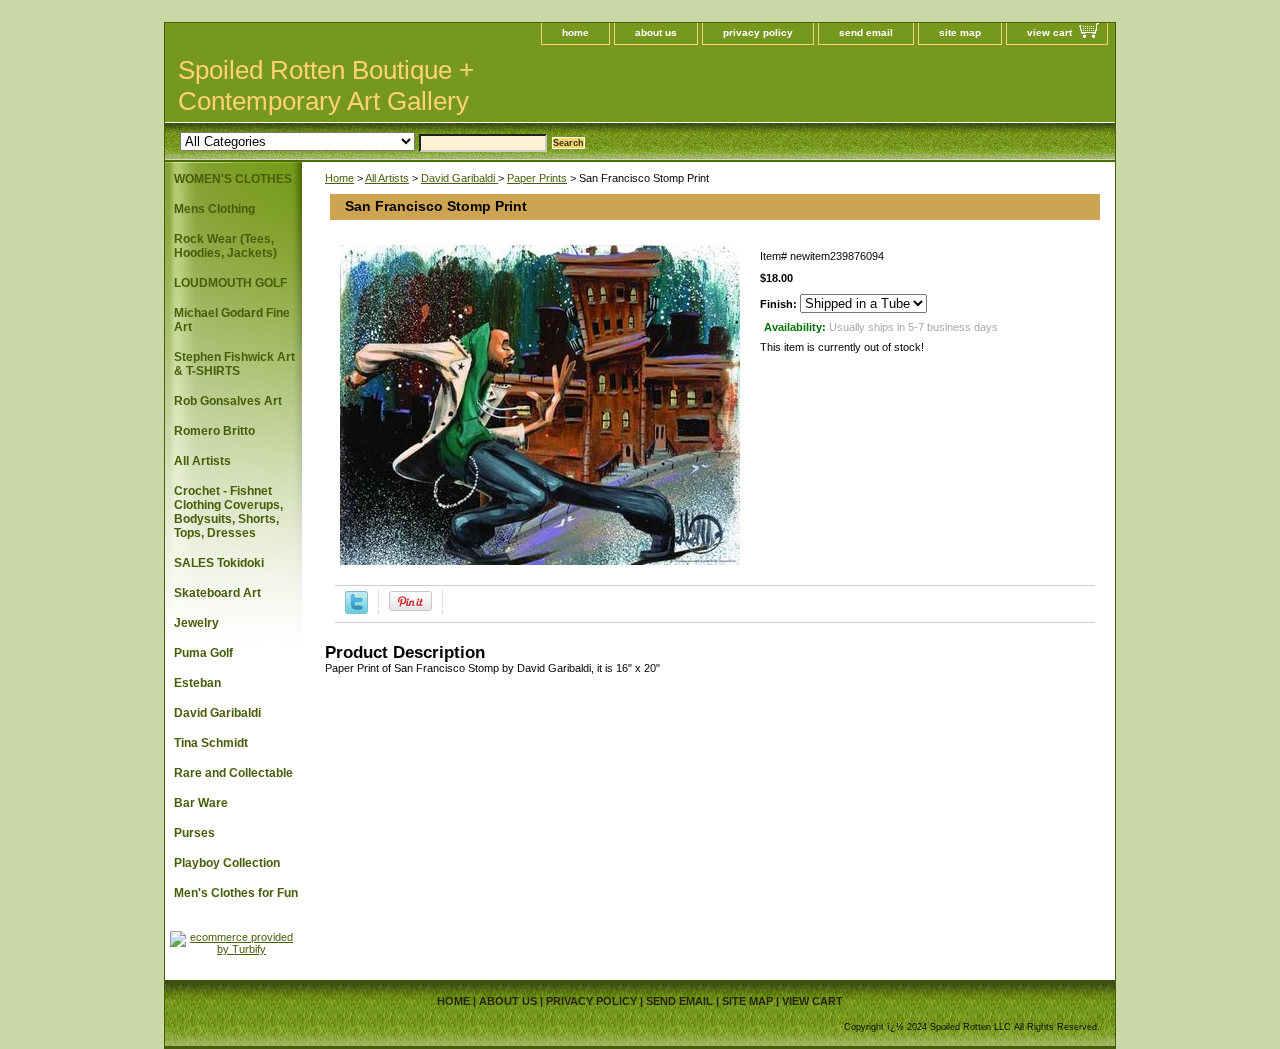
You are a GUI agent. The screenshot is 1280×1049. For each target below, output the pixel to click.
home (575, 32)
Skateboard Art (217, 593)
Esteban (197, 683)
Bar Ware (201, 803)
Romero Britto (214, 431)
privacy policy (758, 32)
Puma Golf (203, 653)
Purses (194, 833)
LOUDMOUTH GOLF (230, 283)
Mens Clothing (214, 209)
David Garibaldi (459, 178)
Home (339, 178)
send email (866, 32)
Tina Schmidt (211, 743)
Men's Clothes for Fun (236, 893)
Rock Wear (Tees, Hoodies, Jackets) (225, 246)
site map (960, 32)
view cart (1049, 32)
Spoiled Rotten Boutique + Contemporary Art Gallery (326, 85)
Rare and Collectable (233, 773)
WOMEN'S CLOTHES (233, 179)
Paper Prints (537, 178)
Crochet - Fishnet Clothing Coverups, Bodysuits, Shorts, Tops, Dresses (228, 512)
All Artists (387, 178)
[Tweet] (356, 610)
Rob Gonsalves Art (228, 401)
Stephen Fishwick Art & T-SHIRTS (234, 364)
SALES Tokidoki (219, 563)
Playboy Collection (227, 863)
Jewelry (196, 623)
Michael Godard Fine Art (232, 320)
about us (656, 32)
